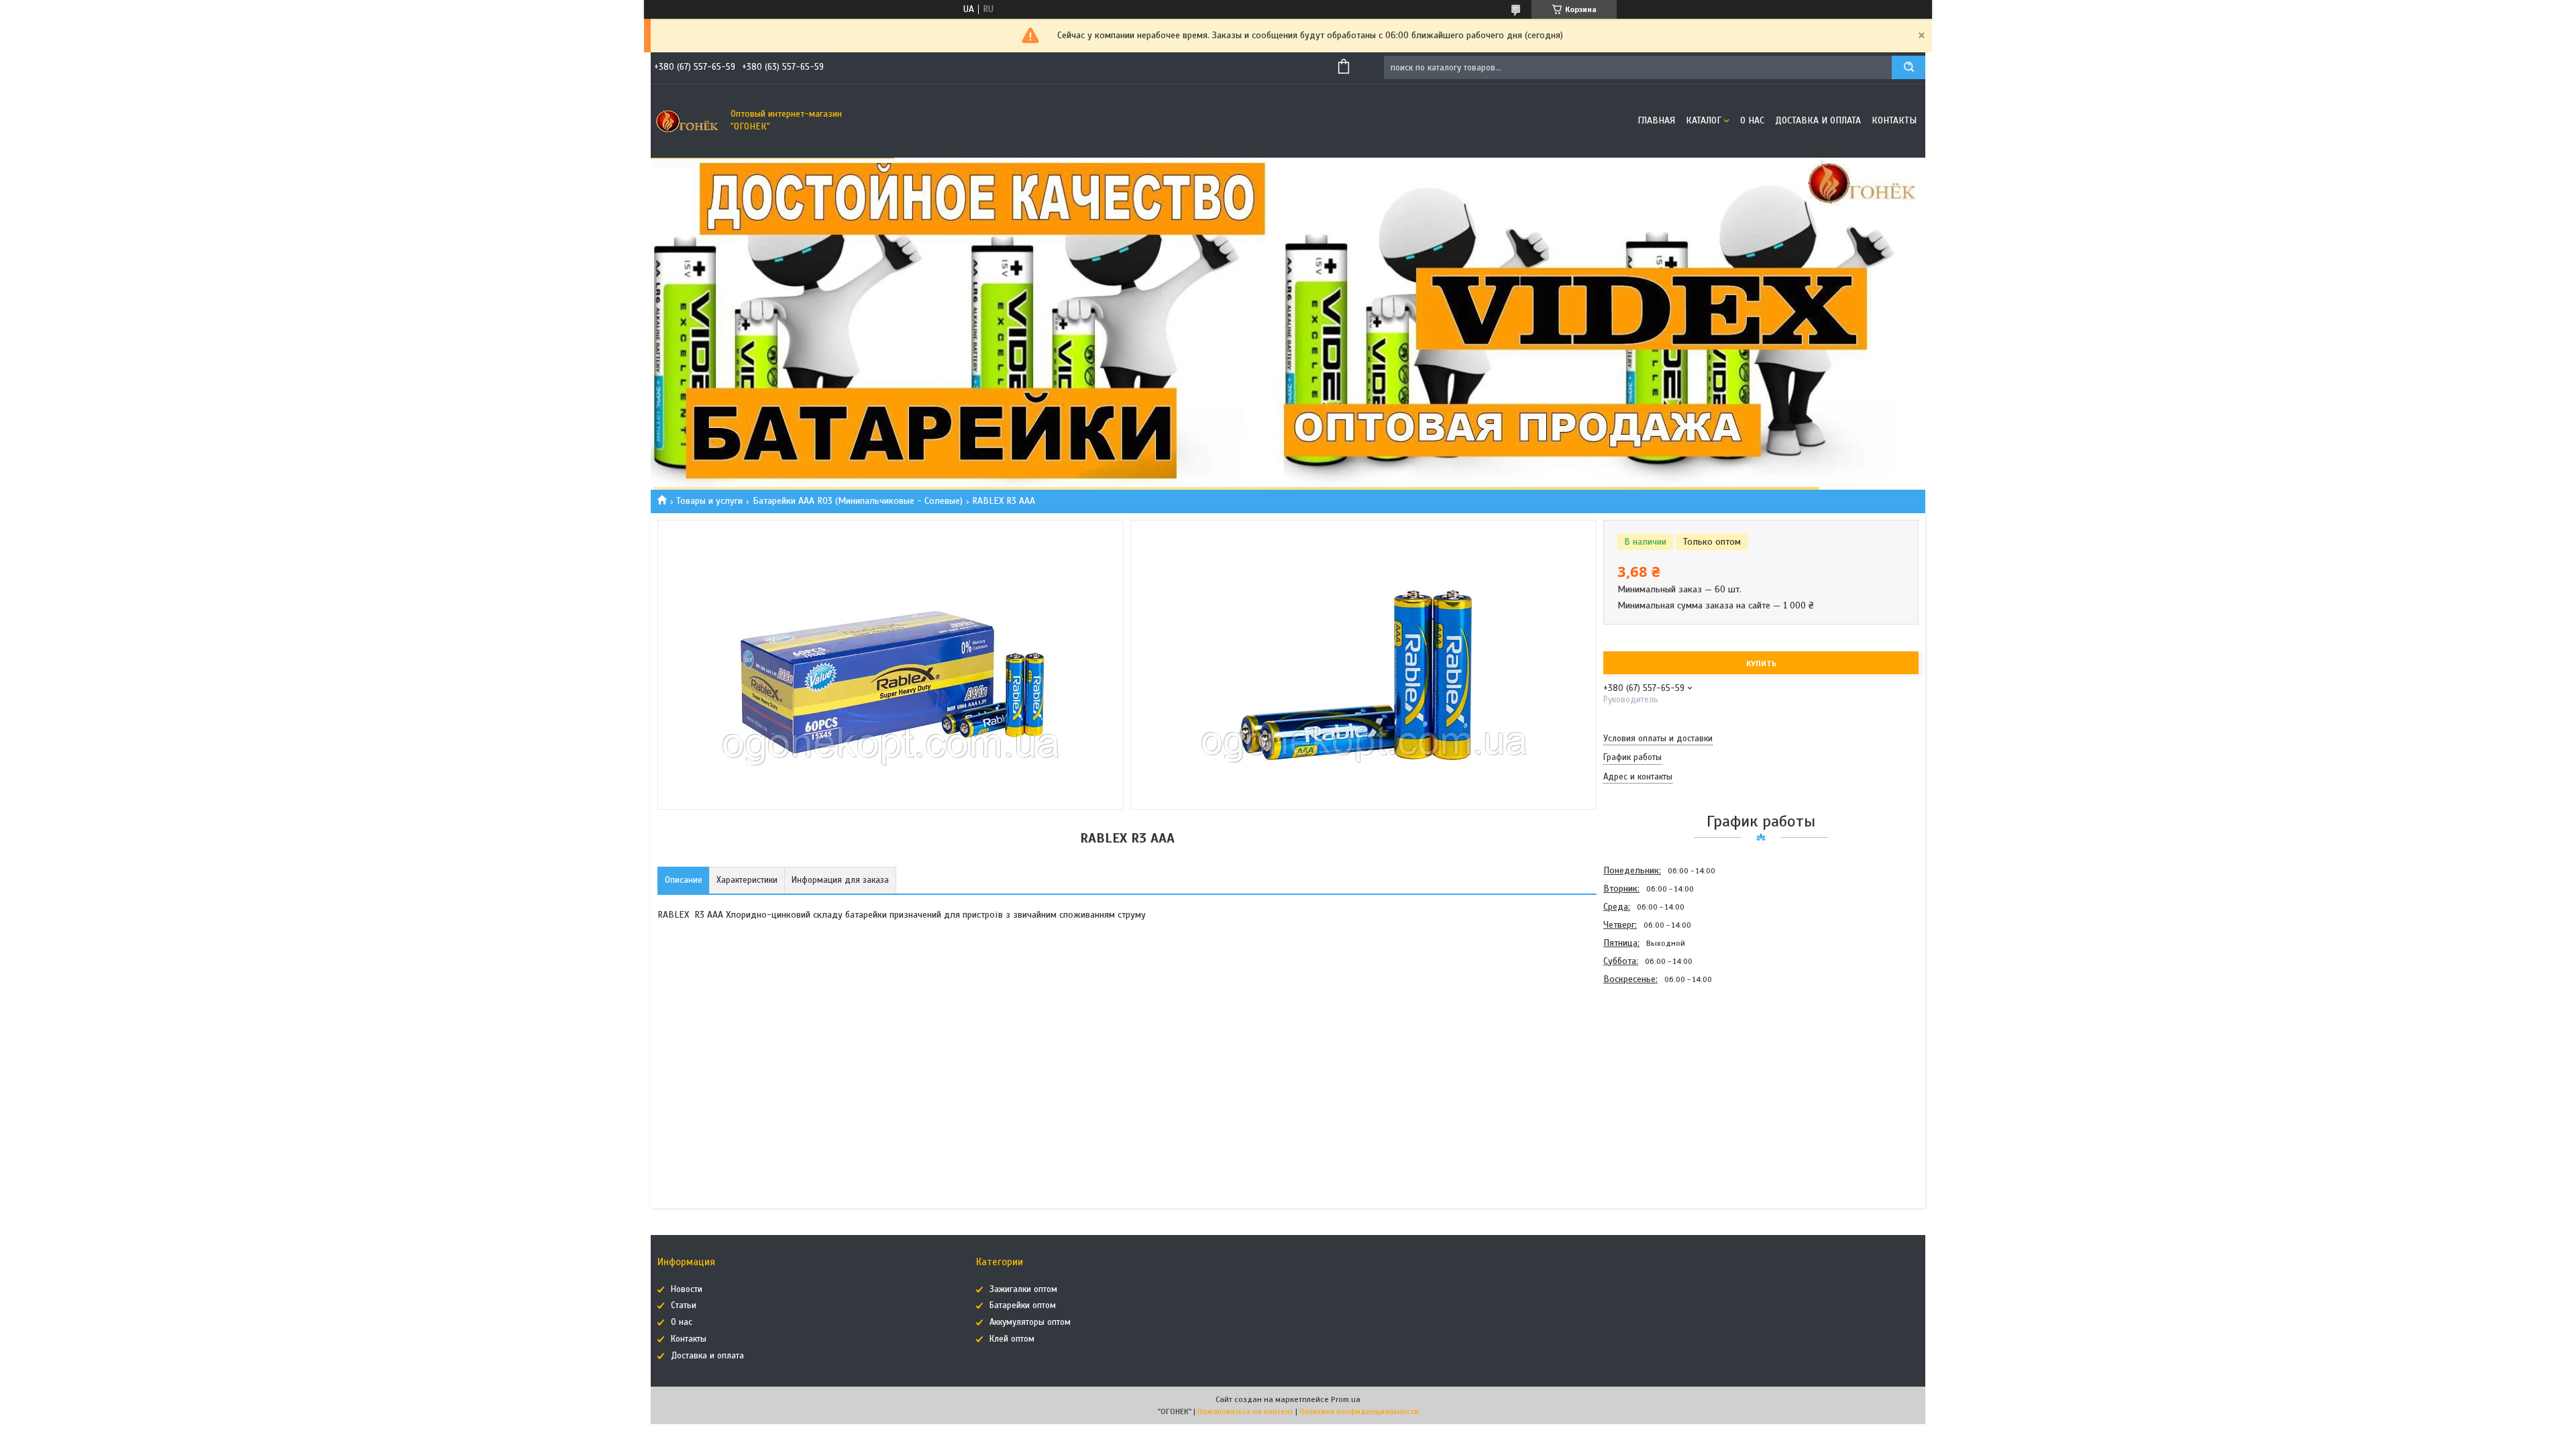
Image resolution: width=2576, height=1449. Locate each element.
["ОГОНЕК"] (688, 121)
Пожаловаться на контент (1245, 1411)
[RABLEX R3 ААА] (1651, 1060)
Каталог (1704, 120)
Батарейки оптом (1023, 1305)
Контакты (1894, 120)
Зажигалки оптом (1023, 1289)
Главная (1656, 120)
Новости (687, 1289)
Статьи (684, 1305)
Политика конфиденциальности (1359, 1411)
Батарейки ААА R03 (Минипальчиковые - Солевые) (858, 501)
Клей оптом (1012, 1339)
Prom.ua (1346, 1399)
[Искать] (1909, 67)
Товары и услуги (709, 501)
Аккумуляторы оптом (1030, 1322)
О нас (1752, 120)
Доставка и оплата (1818, 120)
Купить (1761, 663)
